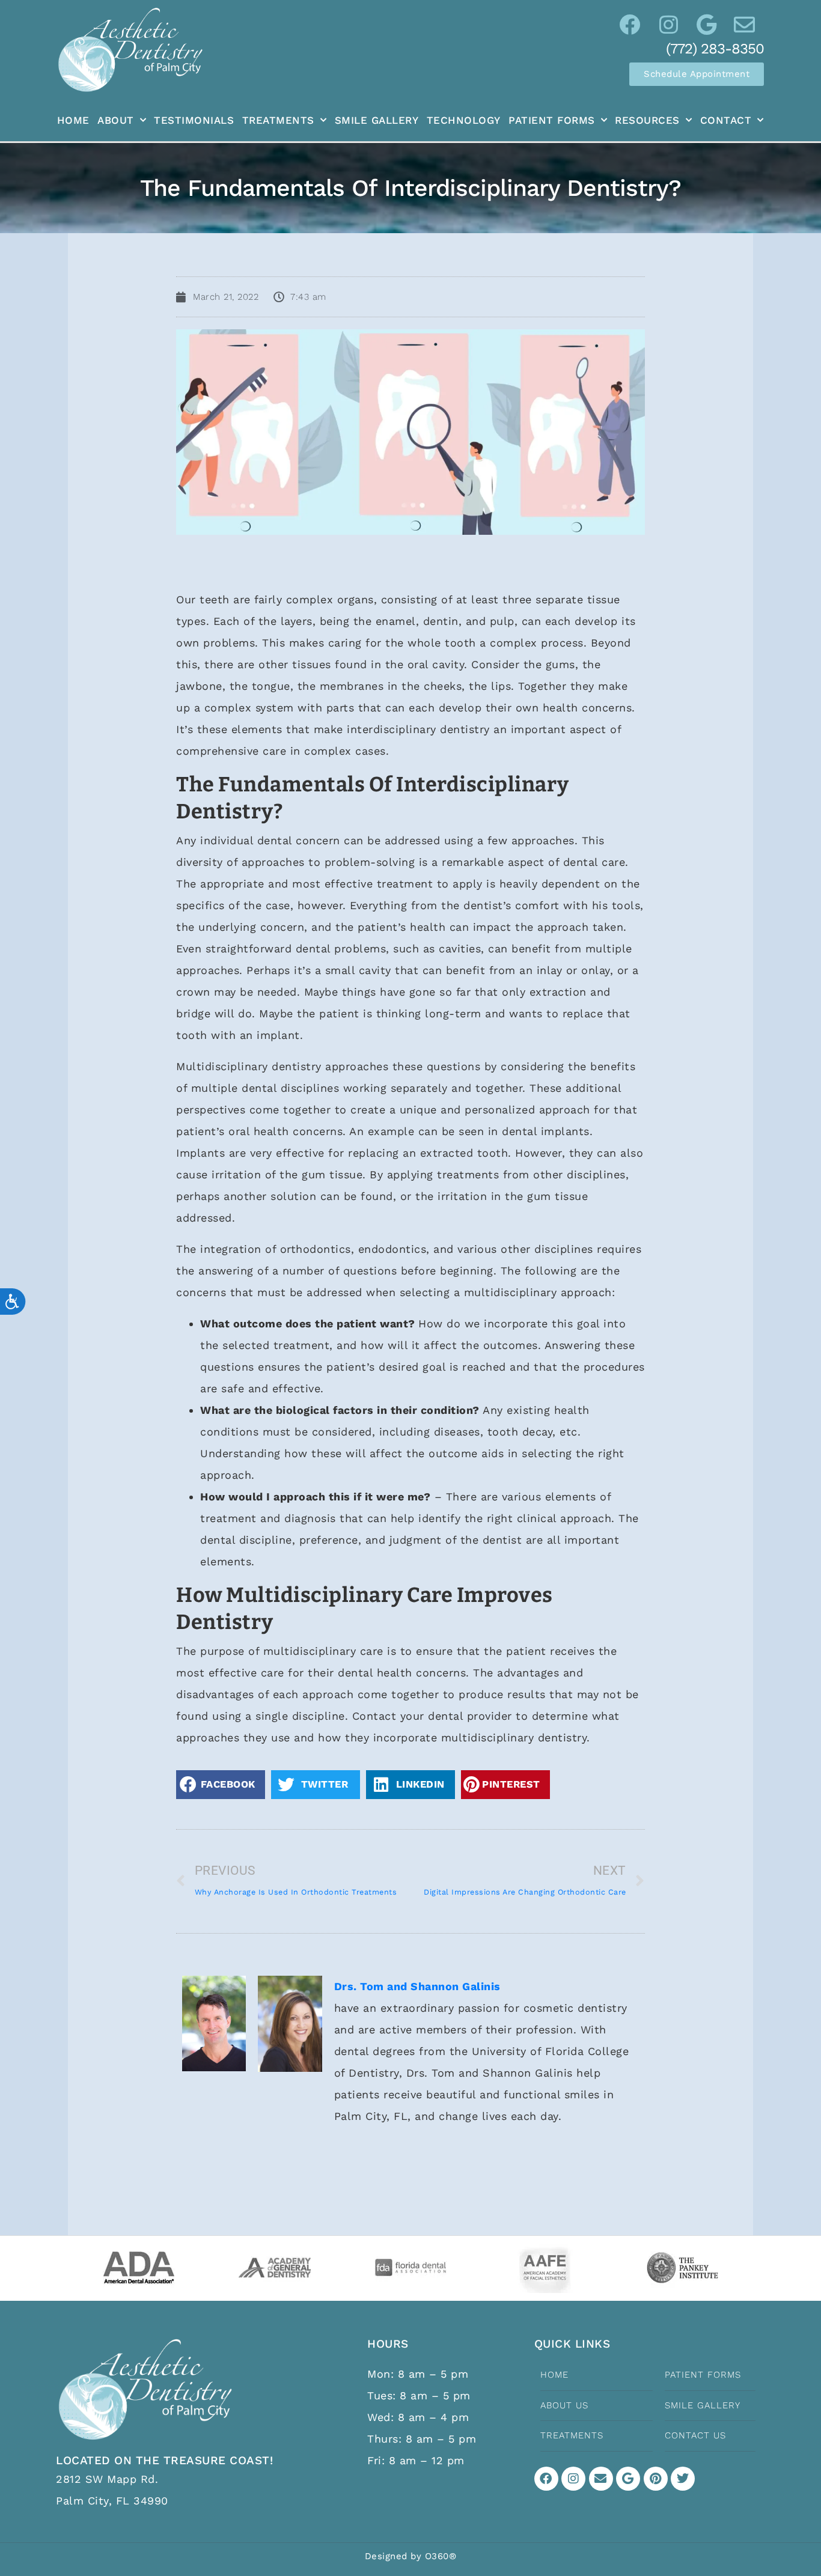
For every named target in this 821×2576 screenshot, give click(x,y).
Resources (647, 120)
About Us (564, 2405)
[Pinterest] (656, 2479)
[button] (221, 1784)
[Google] (628, 2479)
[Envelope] (601, 2479)
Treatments (278, 120)
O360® (441, 2556)
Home (73, 120)
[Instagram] (573, 2479)
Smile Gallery (377, 120)
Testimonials (194, 120)
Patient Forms (552, 120)
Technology (464, 120)
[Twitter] (683, 2479)
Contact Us (695, 2435)
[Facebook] (546, 2479)
